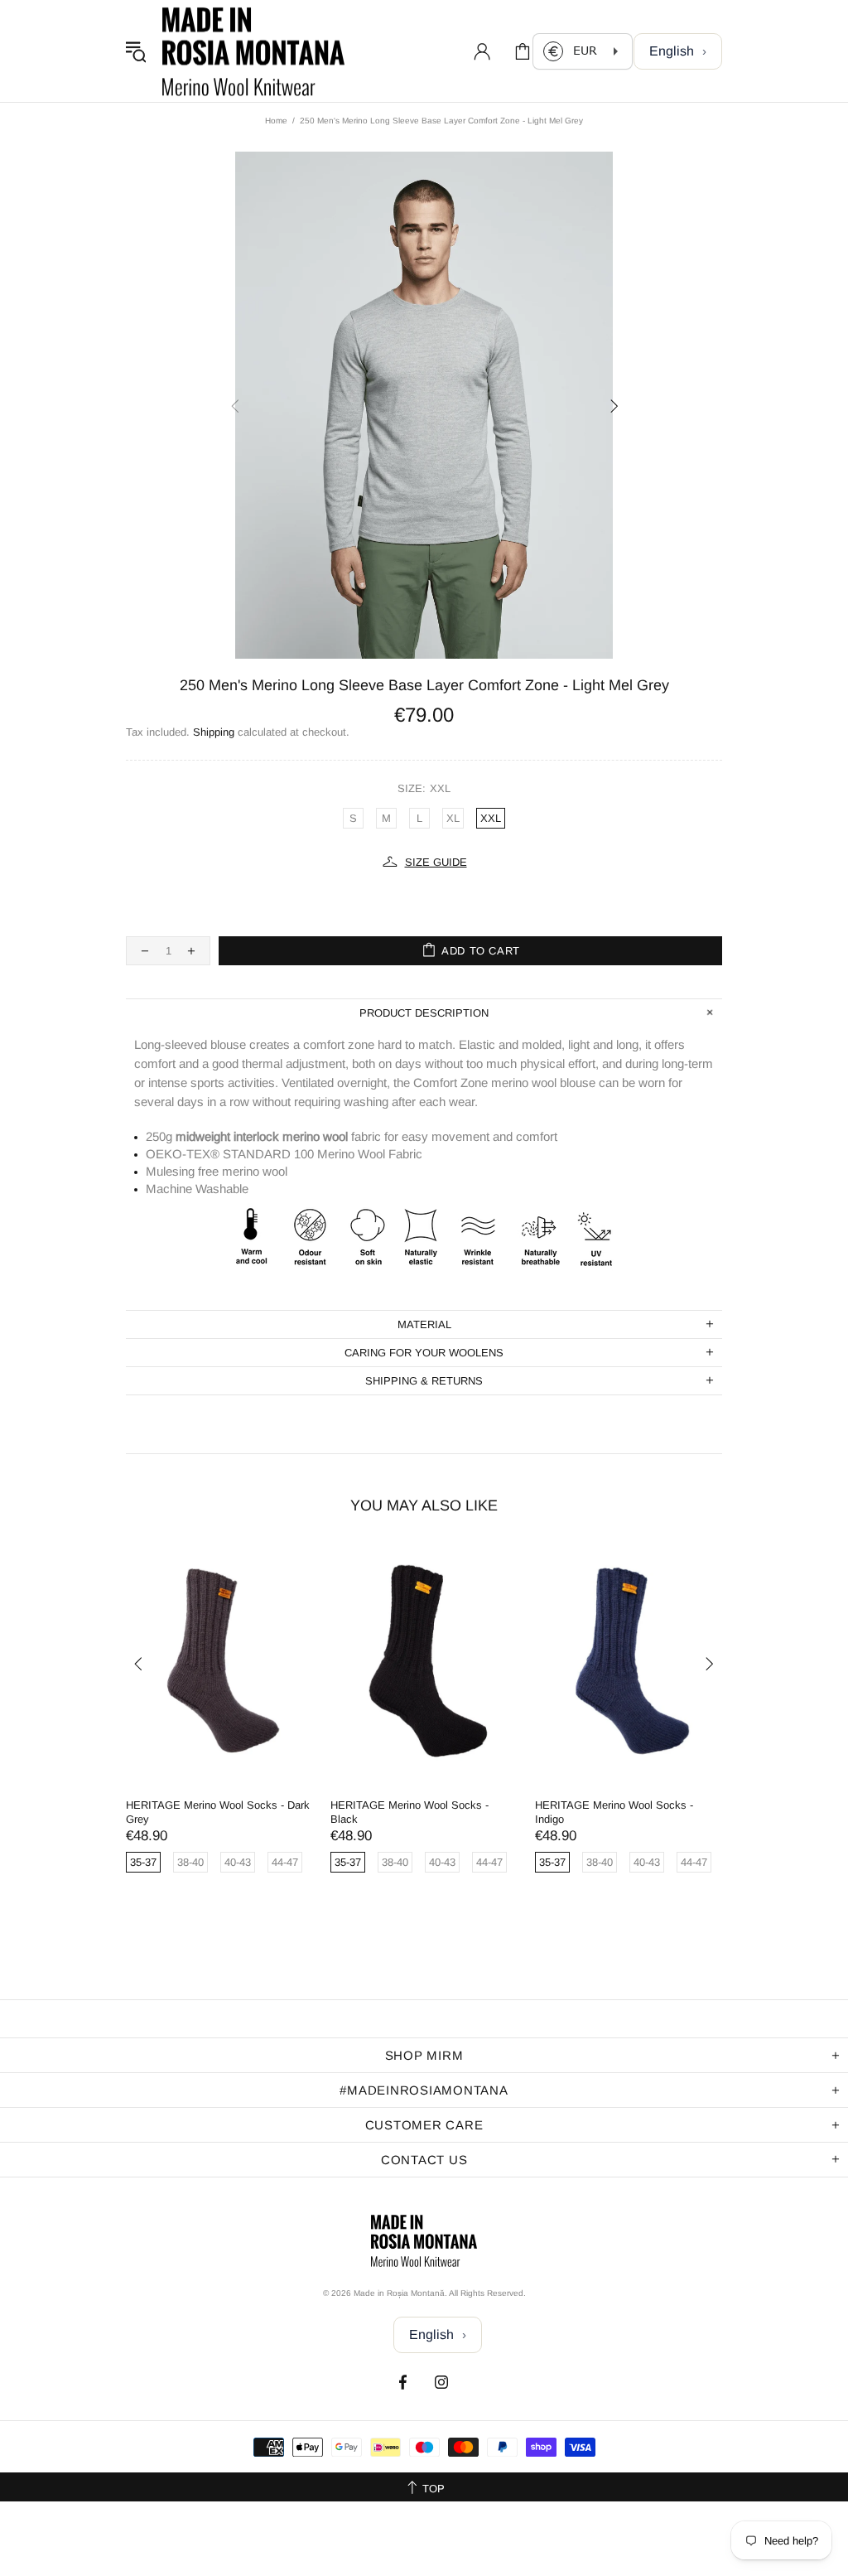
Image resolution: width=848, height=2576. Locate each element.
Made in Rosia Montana (253, 51)
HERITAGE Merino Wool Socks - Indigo (614, 1812)
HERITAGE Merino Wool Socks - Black (410, 1812)
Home (276, 121)
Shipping (214, 732)
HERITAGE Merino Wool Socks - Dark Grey (218, 1812)
